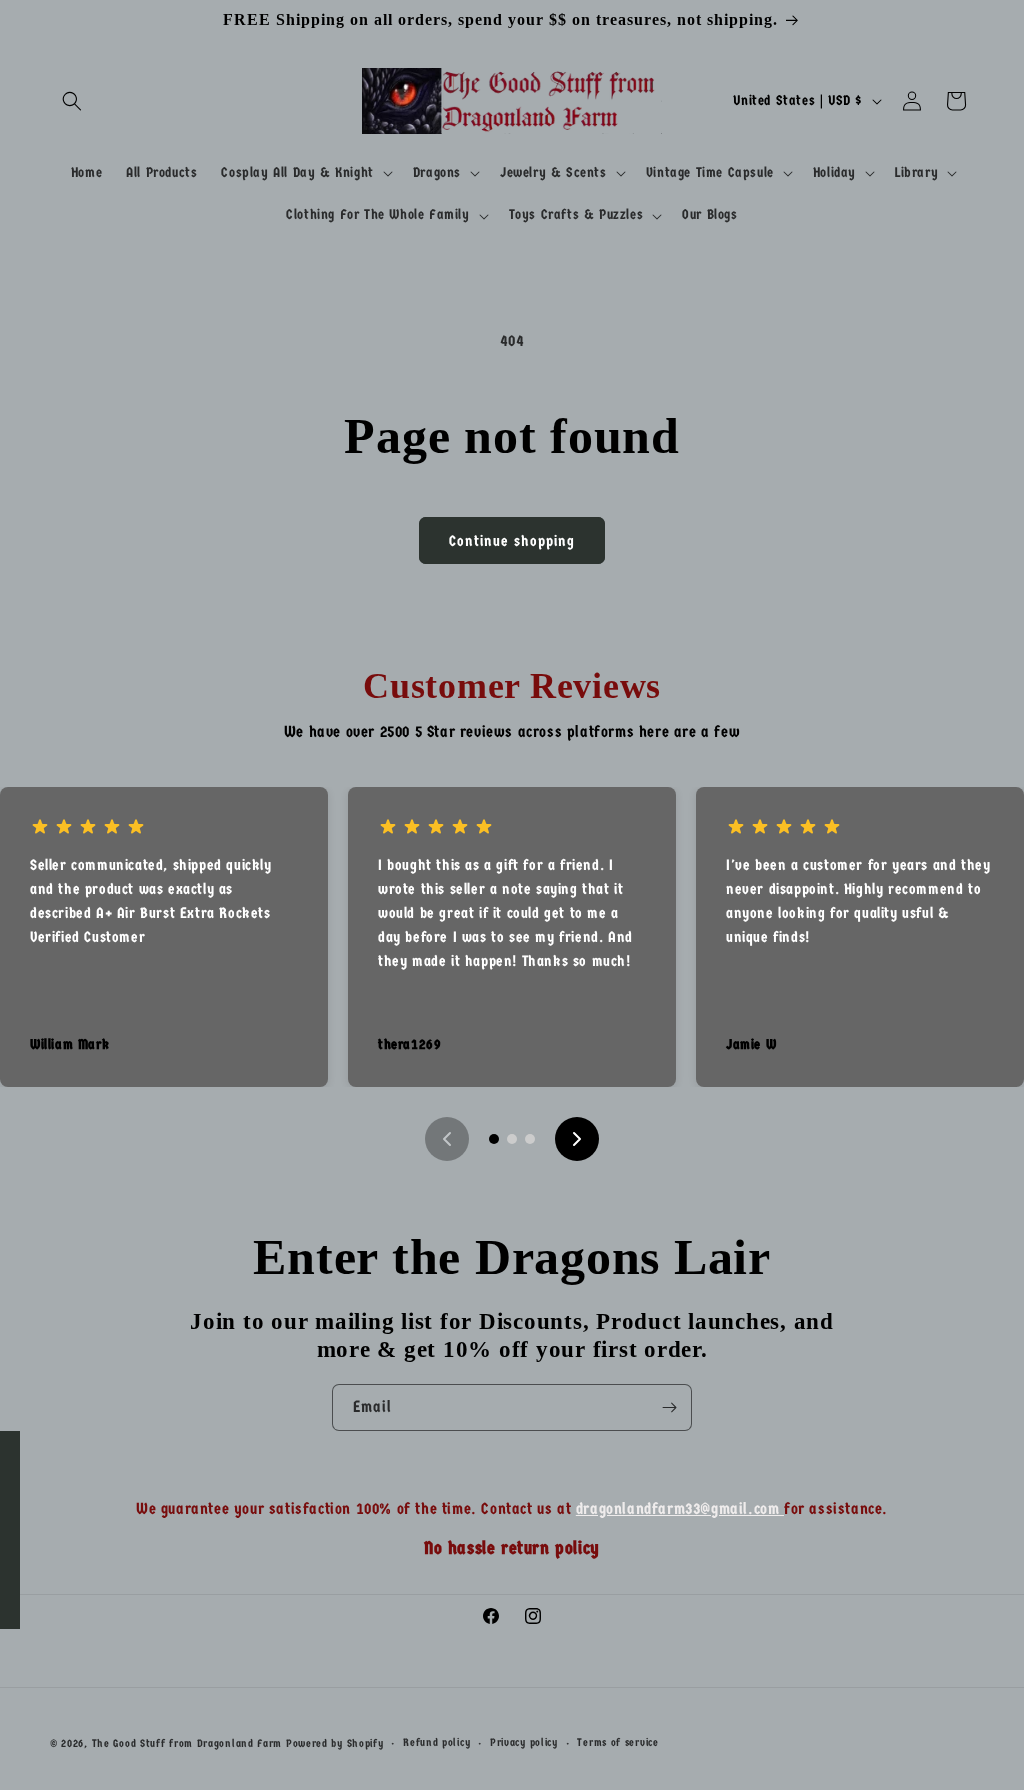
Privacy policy (524, 1742)
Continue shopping (512, 541)
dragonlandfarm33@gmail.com (680, 1508)
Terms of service (617, 1742)
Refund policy (436, 1742)
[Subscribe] (669, 1407)
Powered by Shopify (335, 1743)
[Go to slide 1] (494, 1139)
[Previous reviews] (447, 1139)
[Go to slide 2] (512, 1139)
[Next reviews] (577, 1139)
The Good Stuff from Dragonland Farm (187, 1743)
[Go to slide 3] (530, 1139)
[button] (72, 101)
